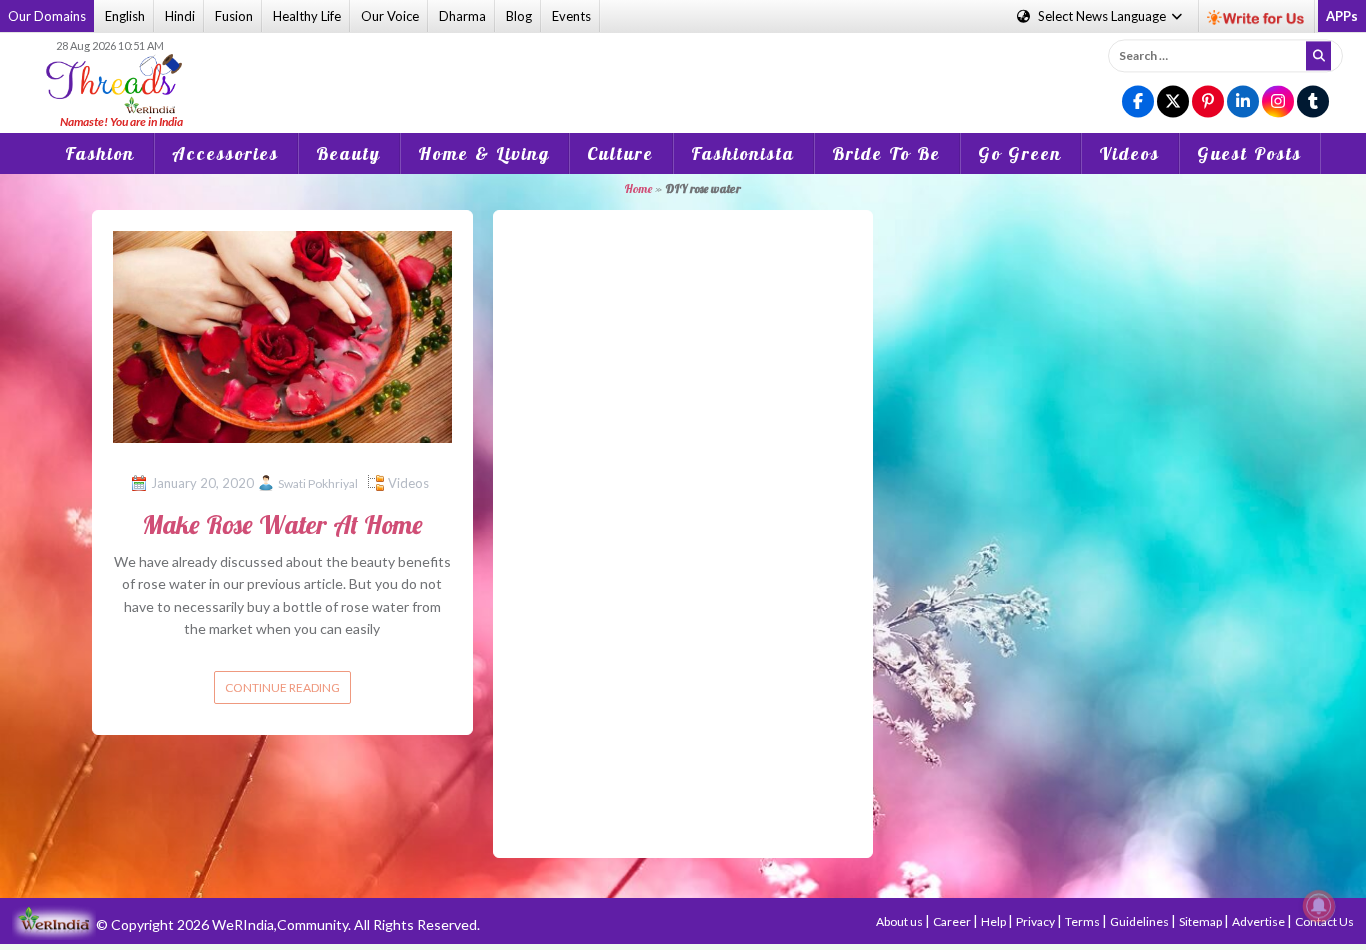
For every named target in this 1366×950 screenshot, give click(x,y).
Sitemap (1201, 921)
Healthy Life (307, 16)
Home (638, 188)
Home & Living (484, 153)
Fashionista (743, 153)
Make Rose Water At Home (282, 524)
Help (994, 921)
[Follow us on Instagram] (1278, 102)
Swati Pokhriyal (318, 483)
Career (953, 921)
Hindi (180, 16)
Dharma (462, 16)
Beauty (348, 153)
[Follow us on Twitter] (1173, 102)
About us (900, 921)
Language (1103, 16)
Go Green (1020, 153)
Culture (620, 153)
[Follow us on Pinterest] (1208, 102)
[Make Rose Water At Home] (282, 334)
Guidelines (1140, 921)
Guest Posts (1249, 153)
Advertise (1259, 921)
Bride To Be (886, 153)
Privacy (1036, 921)
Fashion (100, 153)
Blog (519, 16)
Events (571, 16)
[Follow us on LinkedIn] (1243, 102)
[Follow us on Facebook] (1138, 102)
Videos (1129, 153)
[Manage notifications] (1319, 906)
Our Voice (390, 16)
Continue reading (282, 687)
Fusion (234, 16)
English (125, 16)
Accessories (225, 153)
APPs (1342, 16)
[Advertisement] (683, 69)
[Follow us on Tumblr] (1313, 102)
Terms (1083, 921)
